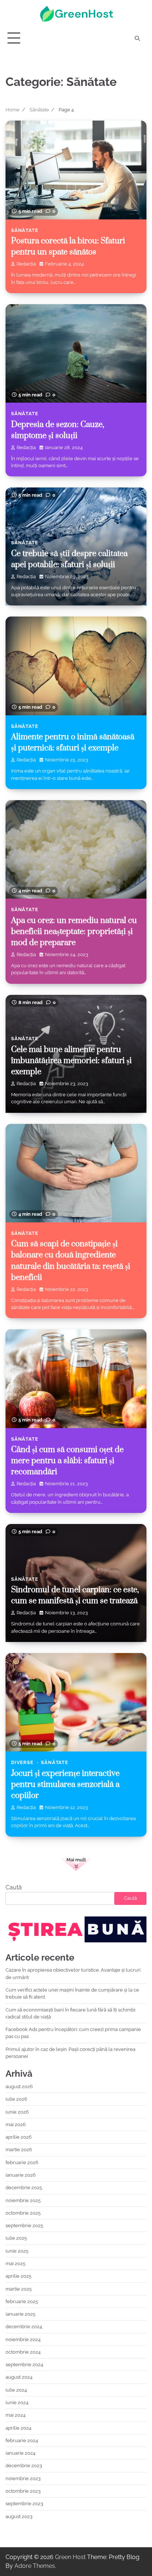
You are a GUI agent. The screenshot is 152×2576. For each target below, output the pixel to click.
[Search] (137, 38)
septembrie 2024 (24, 2365)
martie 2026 (19, 2150)
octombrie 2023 (23, 2491)
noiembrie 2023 (23, 2478)
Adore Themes (35, 2566)
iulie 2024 (16, 2390)
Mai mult (76, 1860)
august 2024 (19, 2377)
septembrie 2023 (24, 2504)
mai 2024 (15, 2415)
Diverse (22, 1762)
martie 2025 (19, 2289)
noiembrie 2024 (23, 2339)
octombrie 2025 (23, 2213)
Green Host (70, 2557)
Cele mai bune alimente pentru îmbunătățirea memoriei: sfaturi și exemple (71, 1061)
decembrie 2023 (24, 2466)
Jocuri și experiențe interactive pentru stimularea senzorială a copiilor (65, 1785)
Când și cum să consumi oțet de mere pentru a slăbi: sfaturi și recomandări (67, 1461)
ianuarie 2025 (20, 2314)
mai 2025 (15, 2263)
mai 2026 (16, 2124)
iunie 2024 (17, 2403)
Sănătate (25, 230)
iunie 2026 (17, 2112)
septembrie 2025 (24, 2226)
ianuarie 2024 (20, 2453)
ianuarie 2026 (21, 2175)
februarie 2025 (22, 2301)
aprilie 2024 (18, 2428)
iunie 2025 (17, 2251)
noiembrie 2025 (23, 2200)
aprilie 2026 (19, 2137)
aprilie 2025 (18, 2276)
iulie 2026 (16, 2099)
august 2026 (19, 2087)
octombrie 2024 (23, 2352)
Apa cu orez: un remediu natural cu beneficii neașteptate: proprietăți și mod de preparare (74, 932)
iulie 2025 (16, 2238)
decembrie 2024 (24, 2327)
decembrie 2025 (24, 2188)
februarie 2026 (22, 2162)
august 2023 (19, 2516)
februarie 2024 (22, 2440)
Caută (14, 1887)
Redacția (26, 264)
